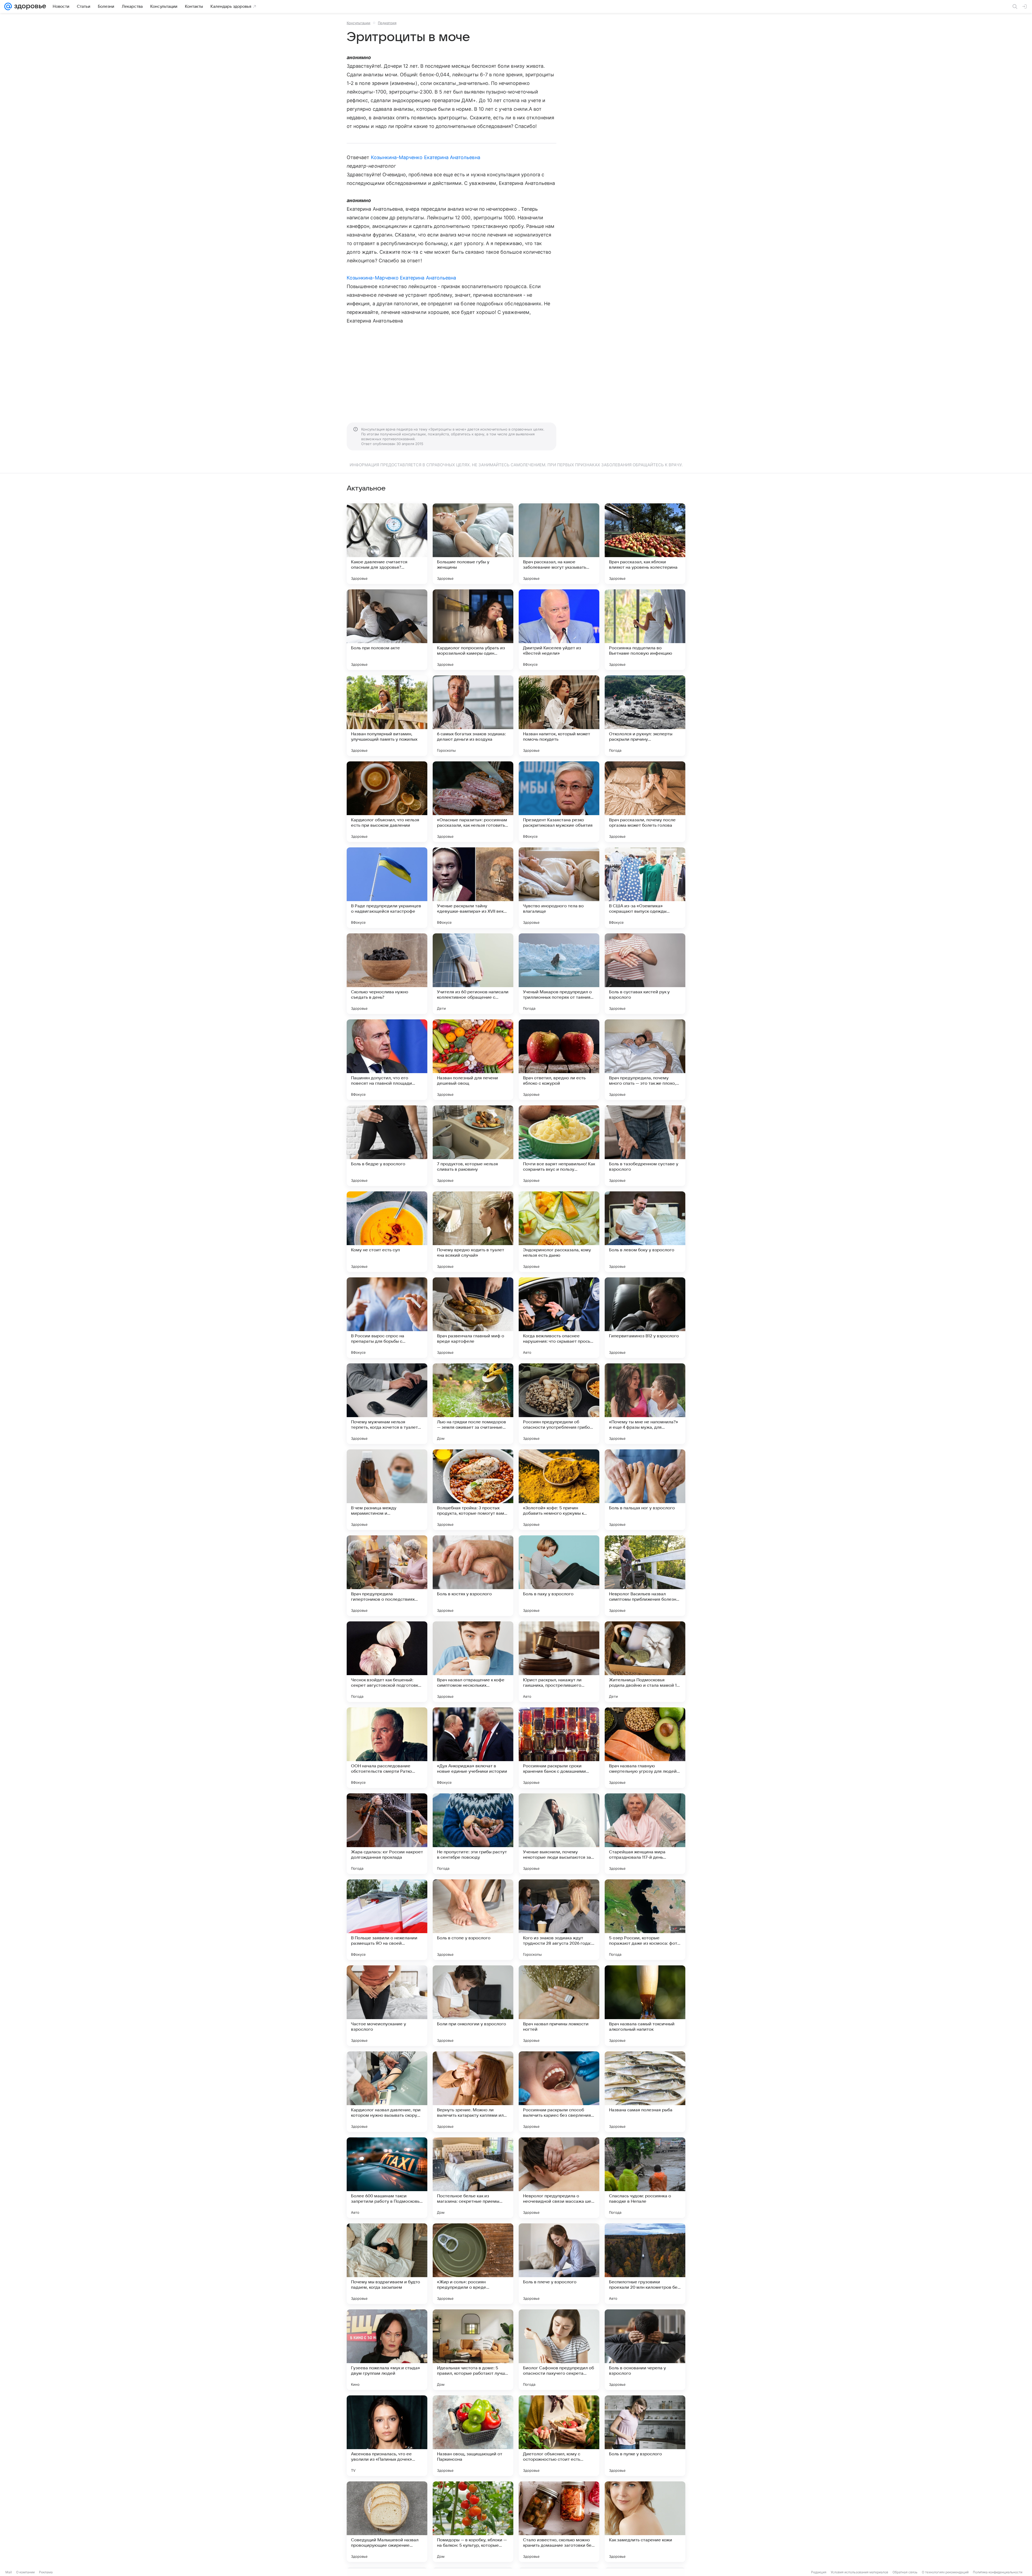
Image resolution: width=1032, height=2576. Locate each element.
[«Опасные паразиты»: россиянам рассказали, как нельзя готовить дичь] (473, 802)
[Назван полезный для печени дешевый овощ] (473, 1060)
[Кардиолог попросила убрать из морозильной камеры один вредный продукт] (473, 630)
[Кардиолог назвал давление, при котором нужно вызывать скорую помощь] (387, 2092)
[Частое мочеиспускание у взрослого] (387, 2006)
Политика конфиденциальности (998, 2572)
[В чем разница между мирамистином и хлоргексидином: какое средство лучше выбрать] (387, 1490)
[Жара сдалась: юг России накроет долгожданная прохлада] (387, 1834)
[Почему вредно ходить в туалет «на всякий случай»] (473, 1232)
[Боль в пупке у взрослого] (645, 2436)
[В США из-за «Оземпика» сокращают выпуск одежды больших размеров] (645, 888)
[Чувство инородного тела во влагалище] (559, 888)
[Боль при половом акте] (387, 630)
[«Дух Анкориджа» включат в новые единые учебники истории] (473, 1748)
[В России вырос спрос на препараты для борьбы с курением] (387, 1318)
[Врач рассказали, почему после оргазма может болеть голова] (645, 802)
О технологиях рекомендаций (945, 2572)
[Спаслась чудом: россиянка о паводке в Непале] (645, 2178)
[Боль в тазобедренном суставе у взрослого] (645, 1146)
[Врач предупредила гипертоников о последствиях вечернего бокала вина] (387, 1576)
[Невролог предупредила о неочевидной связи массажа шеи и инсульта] (559, 2178)
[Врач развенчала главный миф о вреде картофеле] (473, 1318)
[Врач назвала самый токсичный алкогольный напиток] (645, 2006)
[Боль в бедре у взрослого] (387, 1146)
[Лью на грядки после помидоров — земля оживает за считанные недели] (473, 1404)
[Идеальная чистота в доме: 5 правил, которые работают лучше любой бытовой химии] (473, 2350)
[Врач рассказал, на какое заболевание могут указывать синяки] (559, 544)
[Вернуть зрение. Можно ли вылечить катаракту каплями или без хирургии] (473, 2092)
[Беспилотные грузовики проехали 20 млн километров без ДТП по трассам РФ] (645, 2264)
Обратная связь (905, 2572)
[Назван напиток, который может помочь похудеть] (559, 716)
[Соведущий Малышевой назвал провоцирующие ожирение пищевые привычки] (387, 2522)
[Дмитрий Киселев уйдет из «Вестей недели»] (559, 630)
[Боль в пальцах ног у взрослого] (645, 1490)
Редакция (819, 2572)
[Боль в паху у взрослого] (559, 1576)
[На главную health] (29, 6)
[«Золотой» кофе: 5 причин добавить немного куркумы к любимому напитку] (559, 1490)
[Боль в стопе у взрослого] (473, 1920)
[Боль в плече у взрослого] (559, 2264)
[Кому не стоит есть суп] (387, 1232)
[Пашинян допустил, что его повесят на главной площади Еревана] (387, 1060)
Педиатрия (387, 23)
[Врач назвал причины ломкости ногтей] (559, 2006)
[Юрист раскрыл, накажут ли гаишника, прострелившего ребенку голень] (559, 1662)
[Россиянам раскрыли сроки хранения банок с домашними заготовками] (559, 1748)
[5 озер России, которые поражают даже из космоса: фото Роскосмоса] (645, 1920)
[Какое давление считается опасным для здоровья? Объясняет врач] (387, 544)
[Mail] (8, 6)
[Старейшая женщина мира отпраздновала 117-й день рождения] (645, 1834)
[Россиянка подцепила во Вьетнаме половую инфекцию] (645, 630)
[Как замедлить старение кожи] (645, 2522)
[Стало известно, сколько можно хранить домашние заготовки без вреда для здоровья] (559, 2522)
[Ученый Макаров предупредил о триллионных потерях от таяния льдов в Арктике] (559, 974)
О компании (25, 2572)
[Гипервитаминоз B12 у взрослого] (645, 1318)
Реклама (46, 2572)
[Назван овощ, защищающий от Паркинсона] (473, 2436)
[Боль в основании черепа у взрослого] (645, 2350)
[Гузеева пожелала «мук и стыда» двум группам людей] (387, 2350)
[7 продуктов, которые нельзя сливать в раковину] (473, 1146)
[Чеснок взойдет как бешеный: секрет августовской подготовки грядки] (387, 1662)
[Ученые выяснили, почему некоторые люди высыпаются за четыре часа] (559, 1834)
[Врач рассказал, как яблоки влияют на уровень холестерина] (645, 544)
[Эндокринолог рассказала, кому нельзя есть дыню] (559, 1232)
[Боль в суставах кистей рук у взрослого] (645, 974)
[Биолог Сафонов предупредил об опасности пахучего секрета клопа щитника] (559, 2350)
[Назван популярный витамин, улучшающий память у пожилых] (387, 716)
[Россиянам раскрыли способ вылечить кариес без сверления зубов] (559, 2092)
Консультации (359, 23)
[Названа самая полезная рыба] (645, 2092)
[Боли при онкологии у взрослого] (473, 2006)
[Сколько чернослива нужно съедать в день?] (387, 974)
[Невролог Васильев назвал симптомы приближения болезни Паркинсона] (645, 1576)
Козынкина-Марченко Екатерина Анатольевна (426, 157)
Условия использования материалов (859, 2572)
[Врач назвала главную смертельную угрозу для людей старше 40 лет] (645, 1748)
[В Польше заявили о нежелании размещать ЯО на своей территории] (387, 1920)
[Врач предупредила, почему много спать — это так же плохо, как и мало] (645, 1060)
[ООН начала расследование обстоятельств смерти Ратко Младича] (387, 1748)
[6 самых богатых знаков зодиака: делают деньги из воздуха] (473, 716)
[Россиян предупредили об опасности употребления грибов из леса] (559, 1404)
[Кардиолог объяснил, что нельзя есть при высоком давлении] (387, 802)
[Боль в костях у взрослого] (473, 1576)
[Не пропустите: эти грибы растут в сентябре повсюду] (473, 1834)
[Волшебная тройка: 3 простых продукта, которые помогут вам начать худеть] (473, 1490)
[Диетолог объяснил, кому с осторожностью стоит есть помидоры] (559, 2436)
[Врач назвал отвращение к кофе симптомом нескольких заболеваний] (473, 1662)
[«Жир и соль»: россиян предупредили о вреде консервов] (473, 2264)
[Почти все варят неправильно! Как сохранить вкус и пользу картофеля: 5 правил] (559, 1146)
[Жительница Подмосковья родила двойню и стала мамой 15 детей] (645, 1662)
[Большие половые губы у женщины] (473, 544)
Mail (9, 2572)
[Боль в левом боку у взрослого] (645, 1232)
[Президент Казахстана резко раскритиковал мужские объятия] (559, 802)
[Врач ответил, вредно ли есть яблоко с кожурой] (559, 1060)
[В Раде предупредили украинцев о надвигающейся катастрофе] (387, 888)
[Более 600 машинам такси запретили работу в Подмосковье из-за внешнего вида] (387, 2178)
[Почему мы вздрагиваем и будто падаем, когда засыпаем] (387, 2264)
